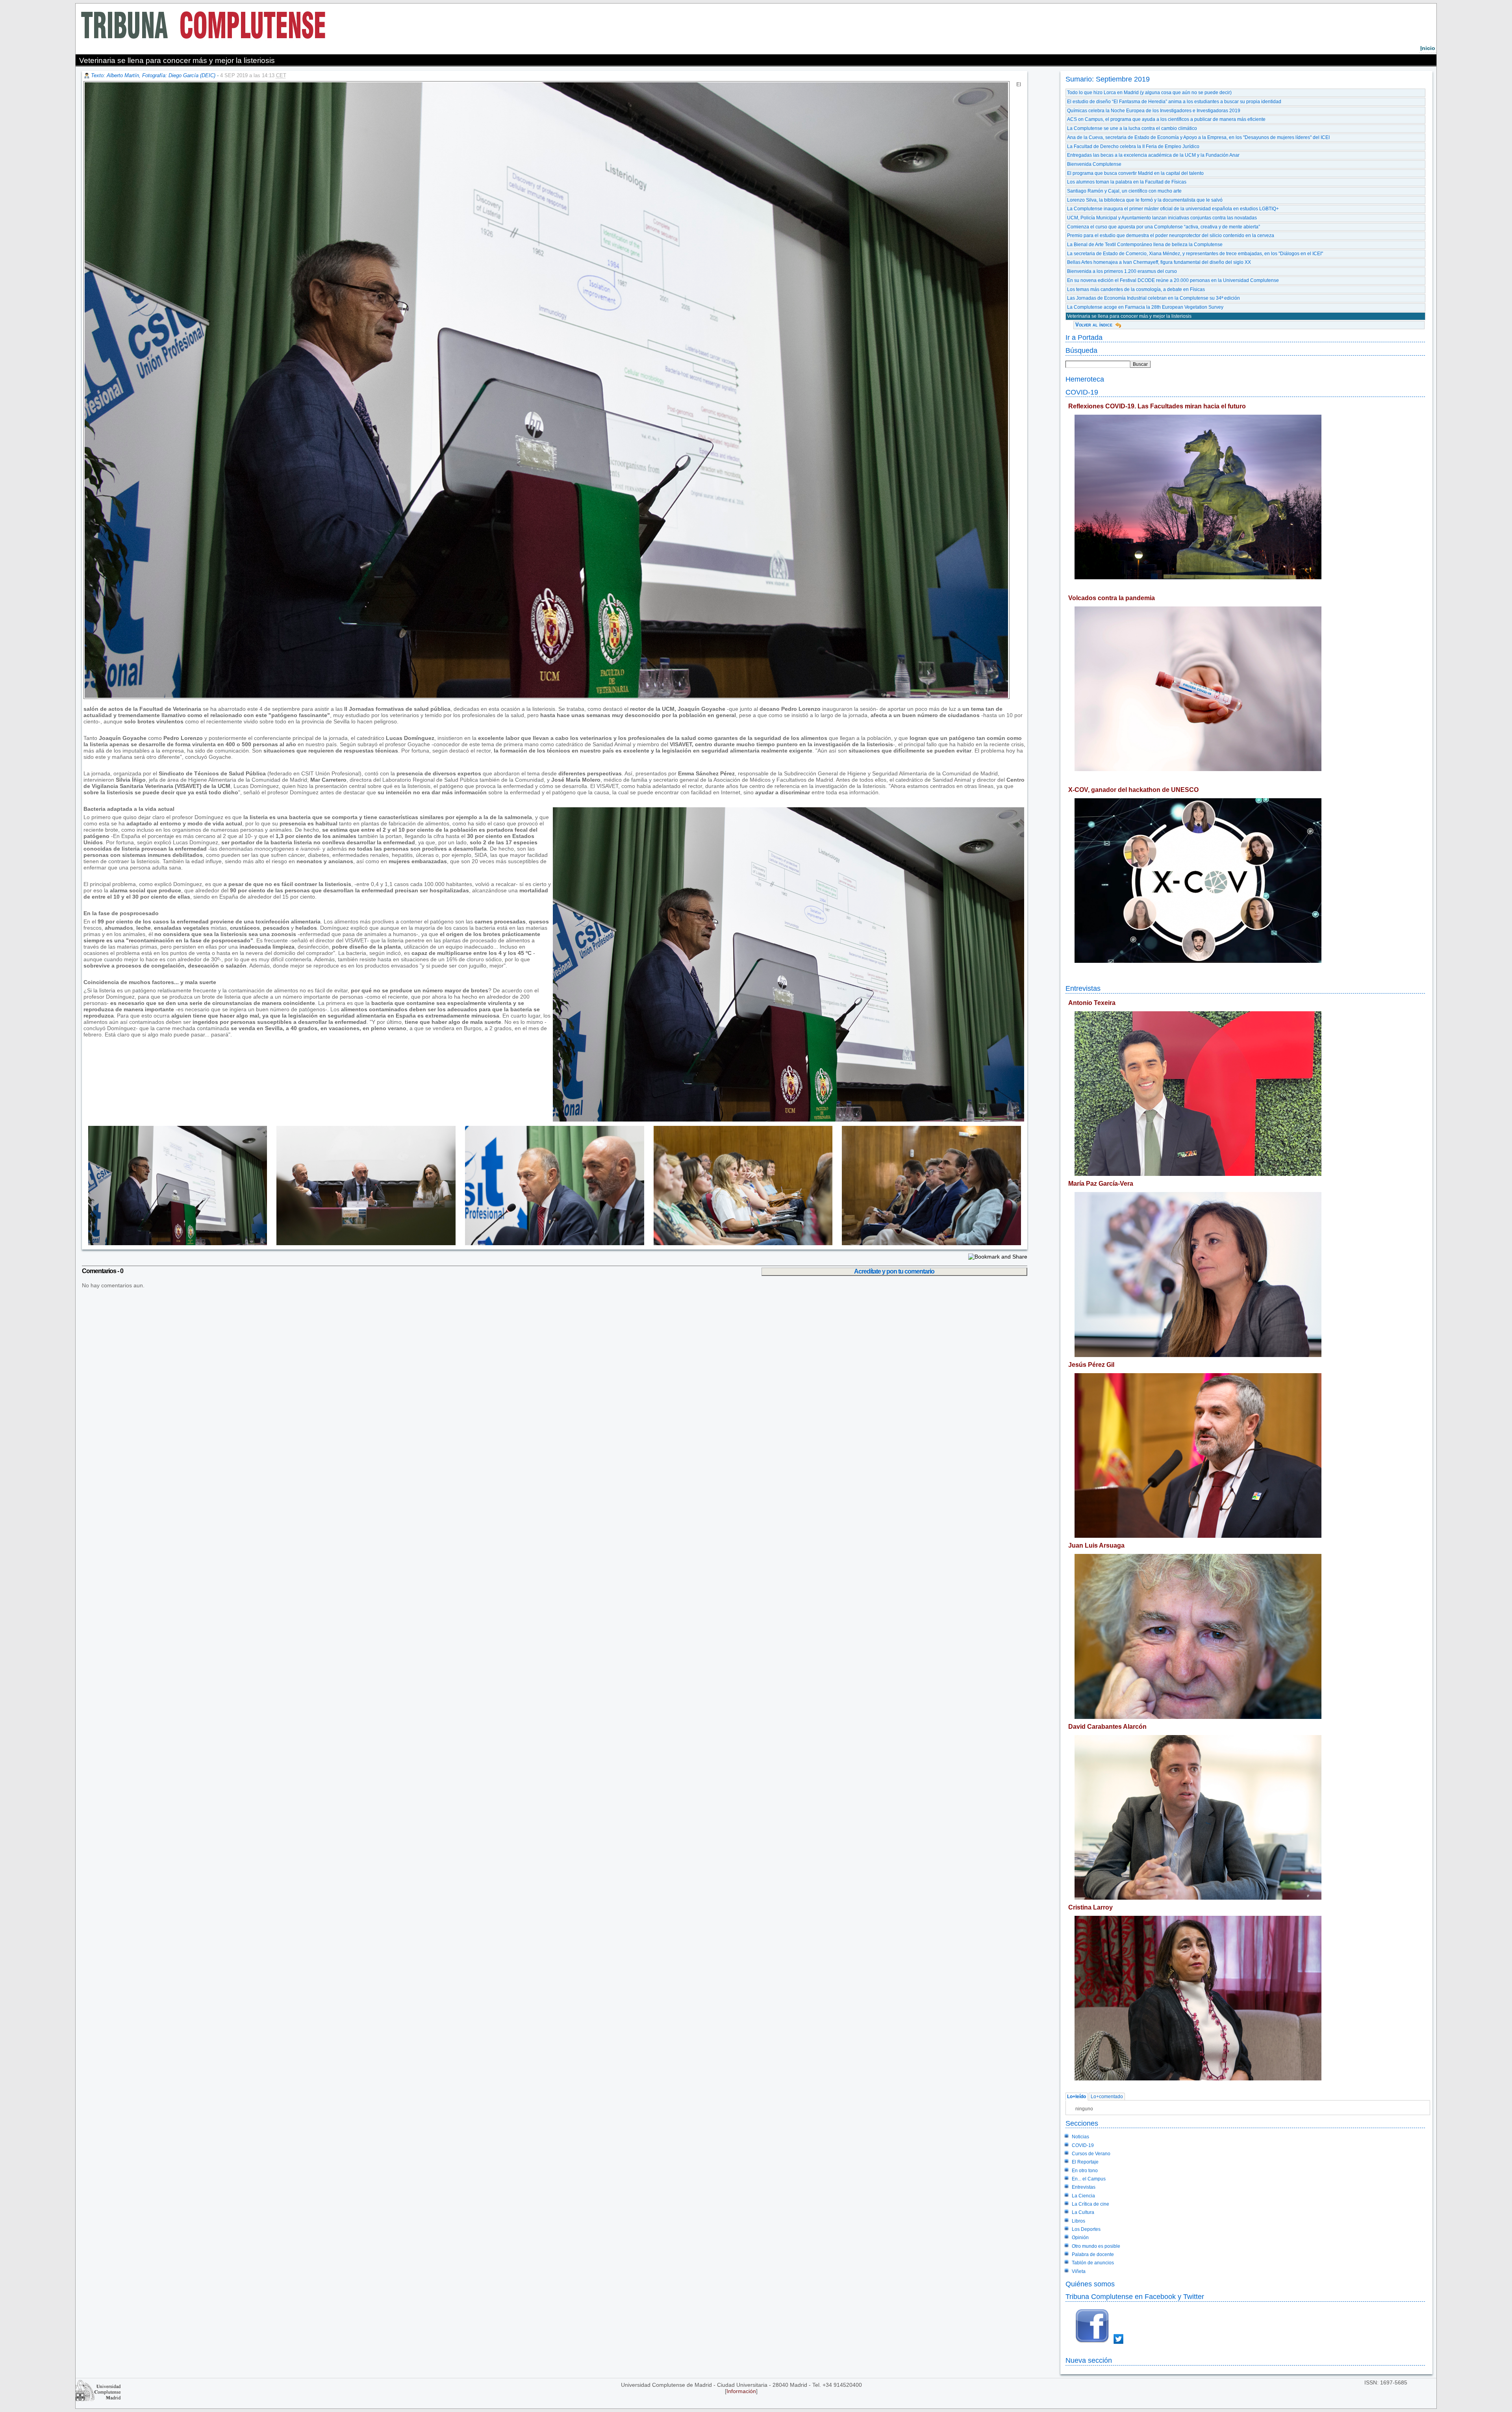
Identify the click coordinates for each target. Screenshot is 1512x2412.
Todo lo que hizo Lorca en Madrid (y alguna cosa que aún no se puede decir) (1149, 93)
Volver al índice (1094, 325)
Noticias (1080, 2137)
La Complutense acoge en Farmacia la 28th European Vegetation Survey (1145, 307)
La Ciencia (1083, 2196)
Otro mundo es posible (1096, 2246)
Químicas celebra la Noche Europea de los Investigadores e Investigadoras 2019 (1154, 111)
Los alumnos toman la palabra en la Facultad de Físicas (1127, 182)
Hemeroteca (1085, 379)
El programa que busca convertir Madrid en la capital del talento (1135, 173)
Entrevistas (1083, 988)
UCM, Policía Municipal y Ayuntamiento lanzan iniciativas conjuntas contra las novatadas (1162, 218)
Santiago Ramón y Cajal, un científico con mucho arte (1124, 191)
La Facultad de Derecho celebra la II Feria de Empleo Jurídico (1133, 146)
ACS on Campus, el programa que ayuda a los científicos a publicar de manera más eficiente (1166, 119)
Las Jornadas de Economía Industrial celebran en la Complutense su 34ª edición (1153, 298)
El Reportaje (1085, 2162)
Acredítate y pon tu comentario (894, 1271)
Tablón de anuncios (1093, 2263)
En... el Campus (1089, 2179)
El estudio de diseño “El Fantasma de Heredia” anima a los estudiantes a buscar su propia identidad (1174, 102)
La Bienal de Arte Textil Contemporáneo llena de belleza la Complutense (1145, 245)
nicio (1428, 48)
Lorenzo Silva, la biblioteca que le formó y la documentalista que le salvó (1145, 200)
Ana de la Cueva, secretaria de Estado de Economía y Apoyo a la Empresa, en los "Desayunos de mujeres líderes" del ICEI (1198, 137)
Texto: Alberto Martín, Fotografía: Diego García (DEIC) (153, 75)
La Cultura (1083, 2212)
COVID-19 (1082, 392)
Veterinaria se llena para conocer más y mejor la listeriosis (1129, 316)
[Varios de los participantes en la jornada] (927, 1243)
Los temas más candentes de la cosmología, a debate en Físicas (1136, 289)
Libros (1078, 2221)
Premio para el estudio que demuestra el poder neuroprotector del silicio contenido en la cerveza (1171, 235)
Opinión (1080, 2238)
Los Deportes (1086, 2229)
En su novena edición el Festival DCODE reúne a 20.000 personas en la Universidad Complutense (1173, 280)
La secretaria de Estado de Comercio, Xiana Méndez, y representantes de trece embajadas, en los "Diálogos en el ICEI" (1195, 254)
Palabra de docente (1093, 2254)
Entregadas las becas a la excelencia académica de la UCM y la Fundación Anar (1153, 155)
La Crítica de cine (1090, 2204)
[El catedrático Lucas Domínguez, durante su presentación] (175, 1243)
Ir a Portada (1084, 337)
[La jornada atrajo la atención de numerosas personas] (738, 1243)
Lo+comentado (1107, 2097)
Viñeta (1079, 2271)
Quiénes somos (1090, 2284)
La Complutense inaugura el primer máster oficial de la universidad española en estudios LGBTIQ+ (1173, 209)
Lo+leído (1077, 2097)
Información (741, 2391)
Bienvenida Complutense (1094, 164)
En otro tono (1085, 2171)
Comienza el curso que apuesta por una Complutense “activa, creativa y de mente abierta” (1164, 227)
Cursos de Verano (1091, 2154)
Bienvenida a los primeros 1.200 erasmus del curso (1122, 271)
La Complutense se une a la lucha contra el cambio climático (1132, 128)
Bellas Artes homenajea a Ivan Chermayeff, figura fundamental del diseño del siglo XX (1159, 262)
